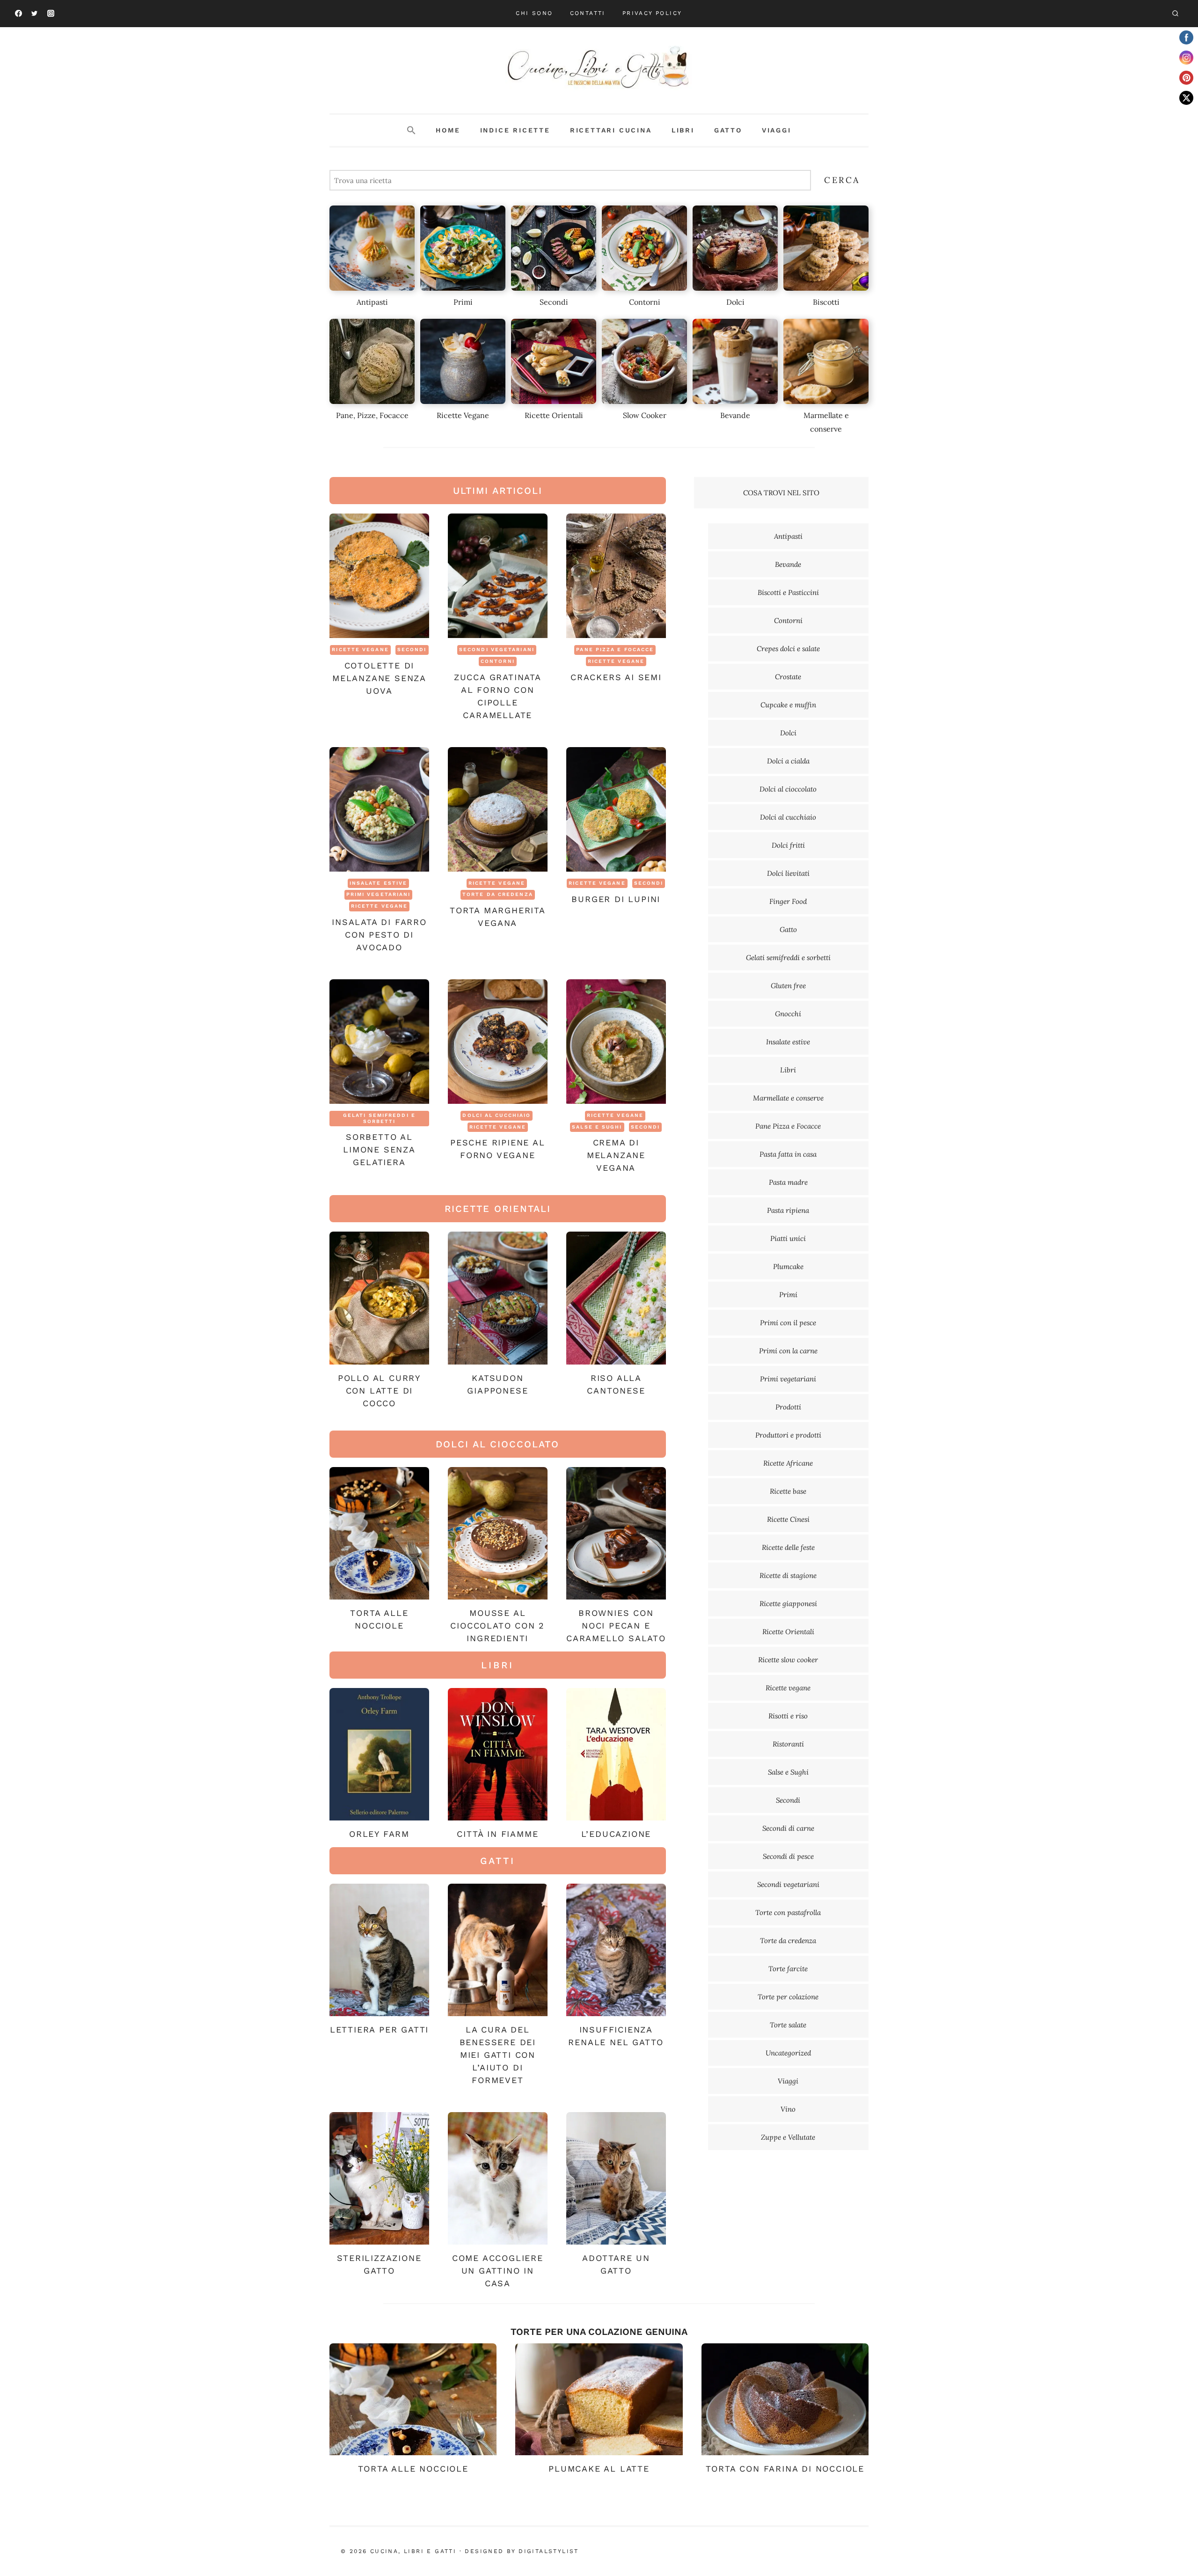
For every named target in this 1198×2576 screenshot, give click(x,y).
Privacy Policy (652, 13)
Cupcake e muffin (788, 705)
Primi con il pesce (788, 1323)
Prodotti (788, 1407)
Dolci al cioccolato (788, 789)
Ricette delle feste (788, 1547)
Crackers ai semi (616, 677)
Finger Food (788, 901)
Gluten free (788, 986)
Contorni (498, 661)
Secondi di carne (788, 1828)
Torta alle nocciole (413, 2469)
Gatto (728, 130)
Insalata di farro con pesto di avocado (379, 935)
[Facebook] (18, 14)
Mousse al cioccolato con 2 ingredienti (497, 1626)
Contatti (588, 13)
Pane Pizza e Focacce (615, 650)
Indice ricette (515, 130)
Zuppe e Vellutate (788, 2137)
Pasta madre (788, 1182)
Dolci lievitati (788, 873)
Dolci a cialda (788, 761)
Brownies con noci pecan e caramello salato (616, 1626)
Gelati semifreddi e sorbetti (379, 1118)
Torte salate (788, 2025)
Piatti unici (788, 1238)
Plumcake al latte (599, 2469)
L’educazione (616, 1834)
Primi (788, 1295)
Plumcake (788, 1266)
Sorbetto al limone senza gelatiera (379, 1149)
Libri (683, 130)
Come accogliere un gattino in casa (498, 2271)
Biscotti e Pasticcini (788, 592)
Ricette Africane (788, 1463)
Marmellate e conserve (788, 1098)
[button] (411, 131)
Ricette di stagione (788, 1575)
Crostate (788, 677)
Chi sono (534, 13)
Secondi (412, 650)
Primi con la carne (788, 1351)
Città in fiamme (497, 1834)
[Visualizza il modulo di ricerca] (1175, 14)
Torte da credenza (498, 894)
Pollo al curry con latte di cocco (379, 1391)
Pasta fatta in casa (788, 1154)
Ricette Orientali (788, 1632)
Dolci (788, 733)
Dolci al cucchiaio (497, 1115)
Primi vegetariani (379, 894)
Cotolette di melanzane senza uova (379, 678)
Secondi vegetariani (497, 650)
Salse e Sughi (597, 1127)
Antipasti (788, 536)
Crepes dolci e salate (788, 649)
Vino (788, 2109)
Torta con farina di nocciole (785, 2469)
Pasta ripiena (788, 1210)
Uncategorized (788, 2053)
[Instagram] (51, 14)
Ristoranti (788, 1744)
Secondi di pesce (788, 1856)
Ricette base (788, 1491)
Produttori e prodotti (788, 1435)
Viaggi (777, 130)
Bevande (788, 564)
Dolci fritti (788, 845)
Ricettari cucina (611, 130)
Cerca (842, 180)
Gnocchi (788, 1014)
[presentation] (379, 576)
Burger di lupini (616, 899)
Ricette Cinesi (788, 1519)
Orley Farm (379, 1834)
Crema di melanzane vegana (616, 1155)
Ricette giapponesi (788, 1604)
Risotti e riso (788, 1716)
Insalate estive (379, 883)
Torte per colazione (788, 1997)
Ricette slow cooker (788, 1660)
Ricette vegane (360, 650)
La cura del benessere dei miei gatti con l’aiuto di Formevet (498, 2055)
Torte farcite (788, 1969)
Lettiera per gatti (379, 2029)
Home (448, 130)
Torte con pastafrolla (788, 1912)
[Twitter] (35, 14)
